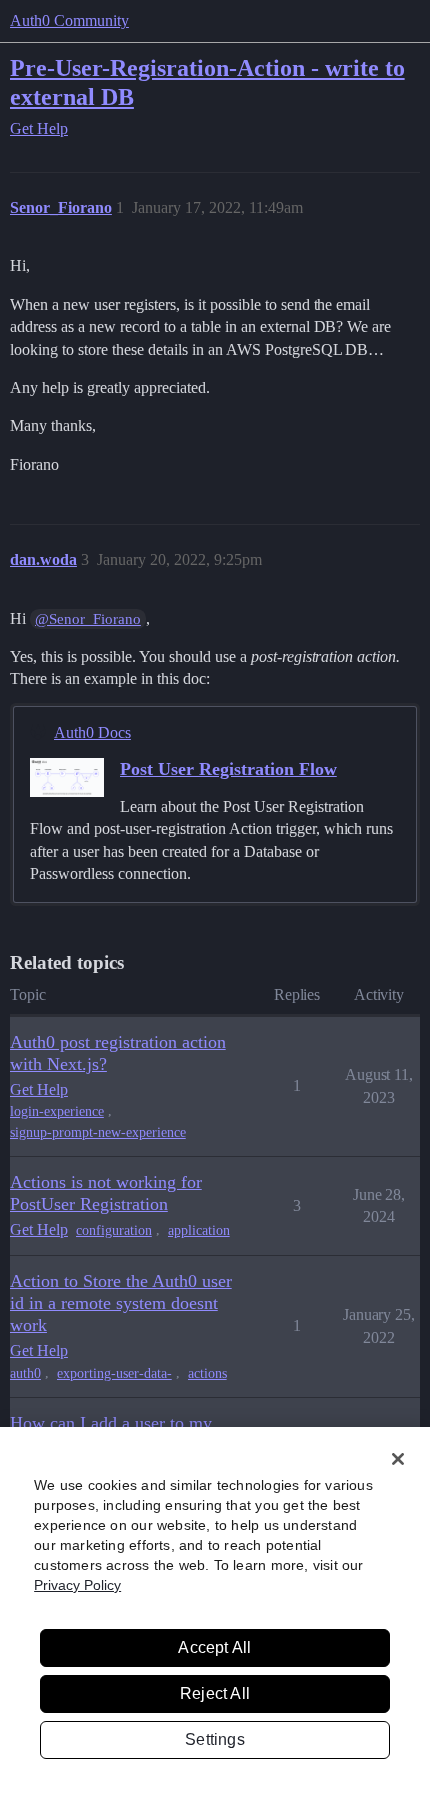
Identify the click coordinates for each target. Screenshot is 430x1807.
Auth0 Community (69, 20)
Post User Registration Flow (228, 769)
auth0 (25, 1373)
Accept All (214, 1647)
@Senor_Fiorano (88, 619)
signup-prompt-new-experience (98, 1132)
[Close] (398, 1459)
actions (207, 1373)
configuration (114, 1230)
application (199, 1230)
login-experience (57, 1111)
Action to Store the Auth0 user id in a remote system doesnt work (121, 1303)
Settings (215, 1739)
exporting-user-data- (114, 1373)
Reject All (215, 1693)
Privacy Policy (77, 1585)
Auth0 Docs (92, 732)
